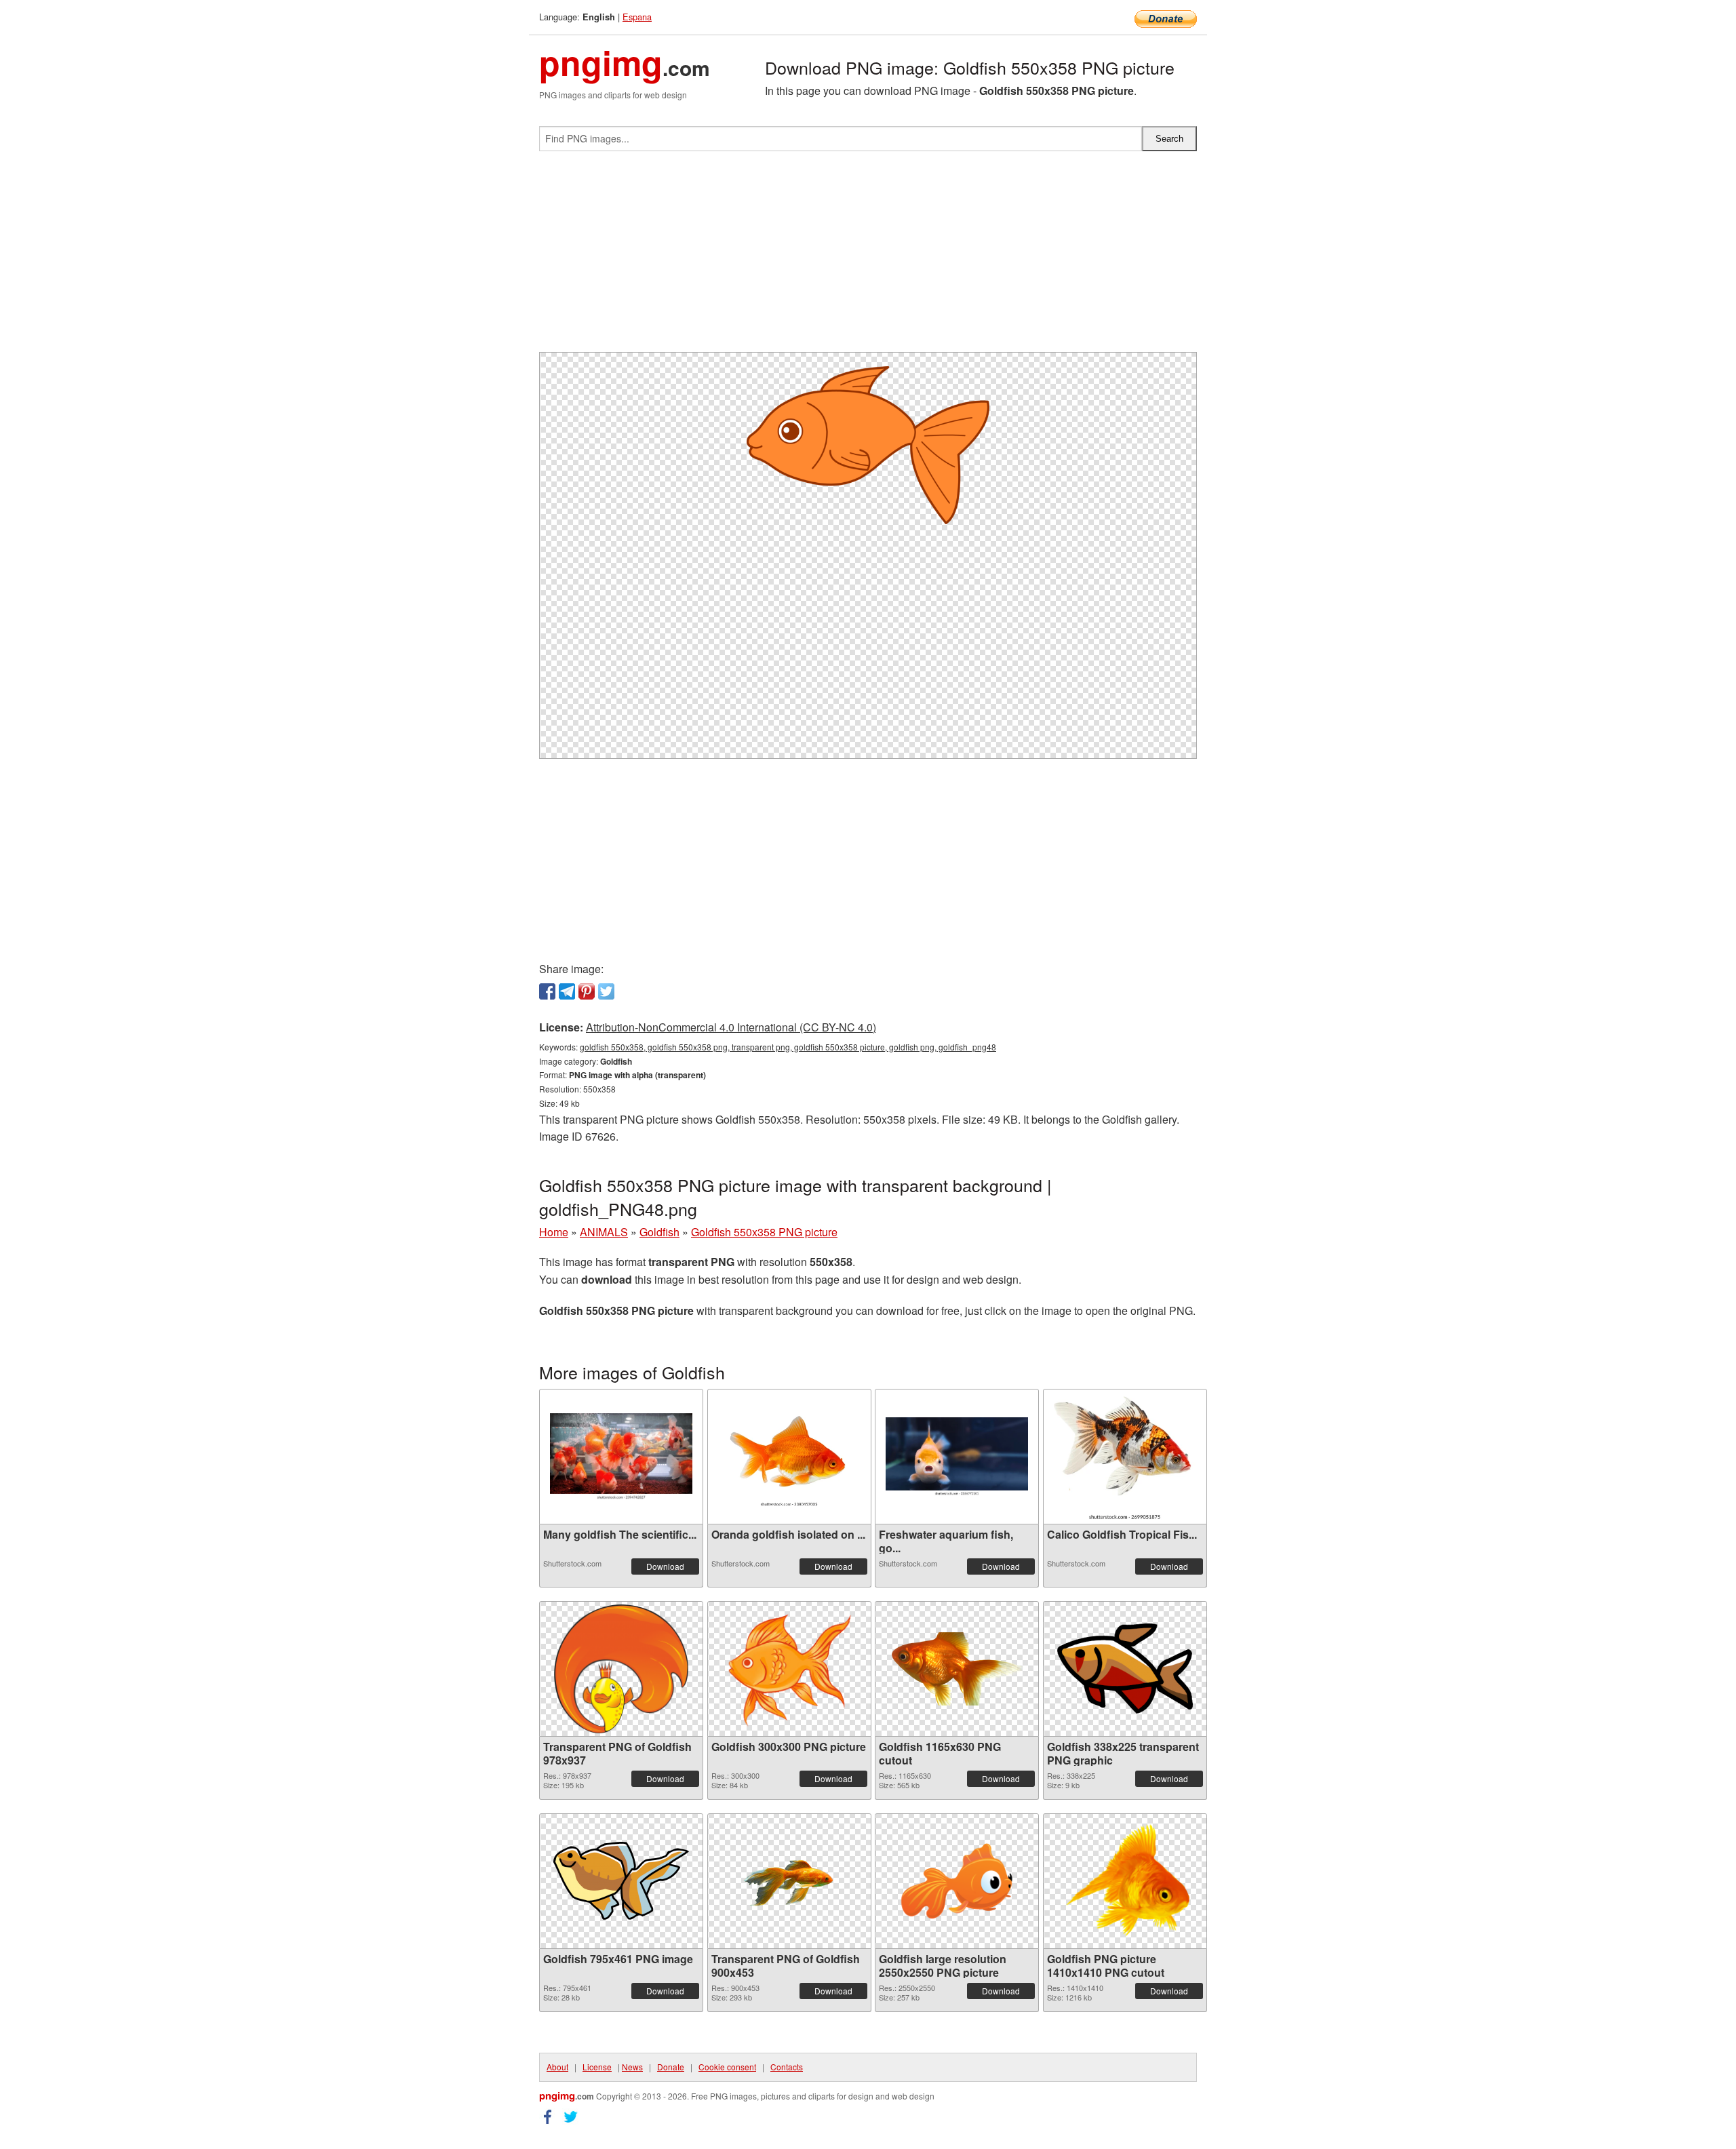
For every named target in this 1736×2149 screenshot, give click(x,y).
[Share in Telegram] (567, 991)
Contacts (787, 2067)
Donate (671, 2067)
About (557, 2067)
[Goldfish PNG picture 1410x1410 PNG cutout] (1125, 1881)
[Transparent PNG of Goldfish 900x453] (789, 1881)
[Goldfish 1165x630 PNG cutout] (957, 1669)
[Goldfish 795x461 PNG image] (621, 1881)
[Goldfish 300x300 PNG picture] (789, 1669)
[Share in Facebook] (547, 991)
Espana (637, 17)
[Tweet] (606, 991)
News (632, 2067)
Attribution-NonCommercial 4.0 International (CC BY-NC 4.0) (731, 1027)
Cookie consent (727, 2067)
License (597, 2067)
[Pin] (587, 991)
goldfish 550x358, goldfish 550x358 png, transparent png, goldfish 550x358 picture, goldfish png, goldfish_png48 (788, 1047)
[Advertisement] (868, 257)
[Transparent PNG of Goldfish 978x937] (622, 1669)
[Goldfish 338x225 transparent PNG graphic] (1125, 1669)
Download (665, 1566)
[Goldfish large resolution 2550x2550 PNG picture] (957, 1881)
